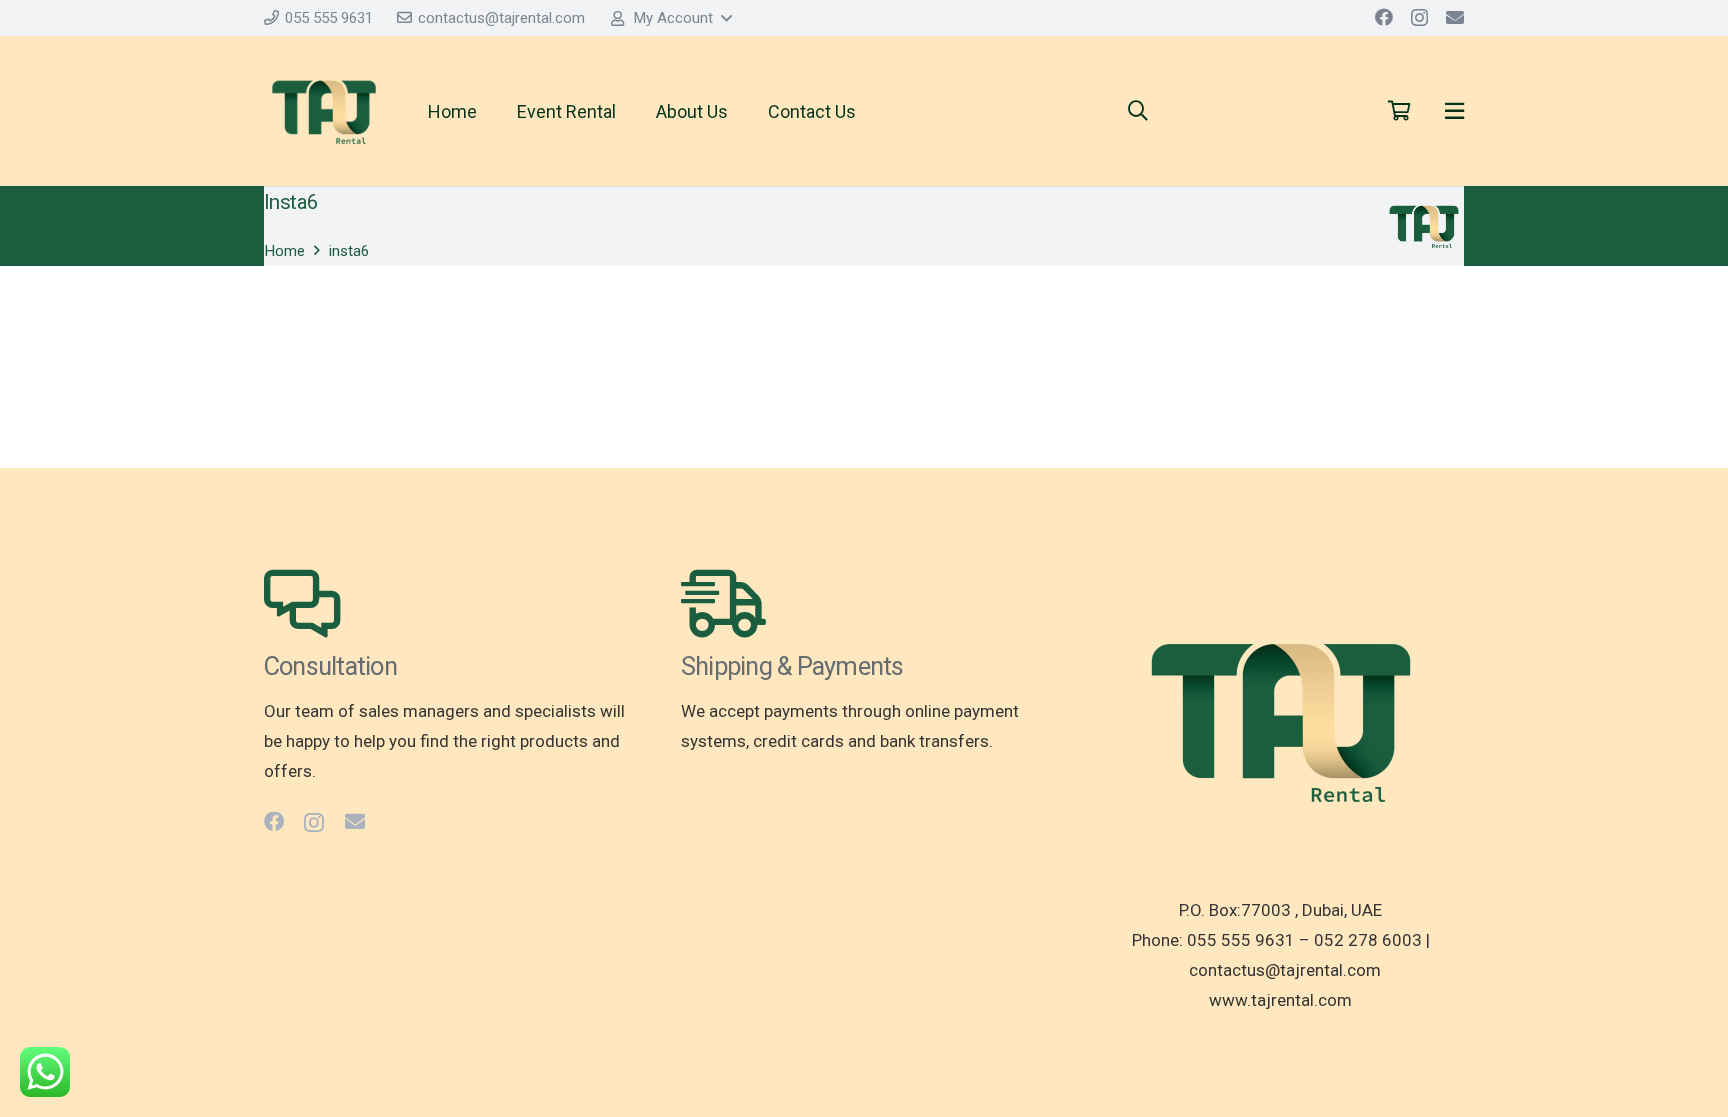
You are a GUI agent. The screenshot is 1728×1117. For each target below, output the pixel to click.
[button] (670, 18)
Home (284, 251)
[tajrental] (324, 111)
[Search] (1138, 111)
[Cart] (1399, 111)
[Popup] (1454, 111)
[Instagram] (1419, 18)
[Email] (1455, 17)
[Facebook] (1384, 17)
